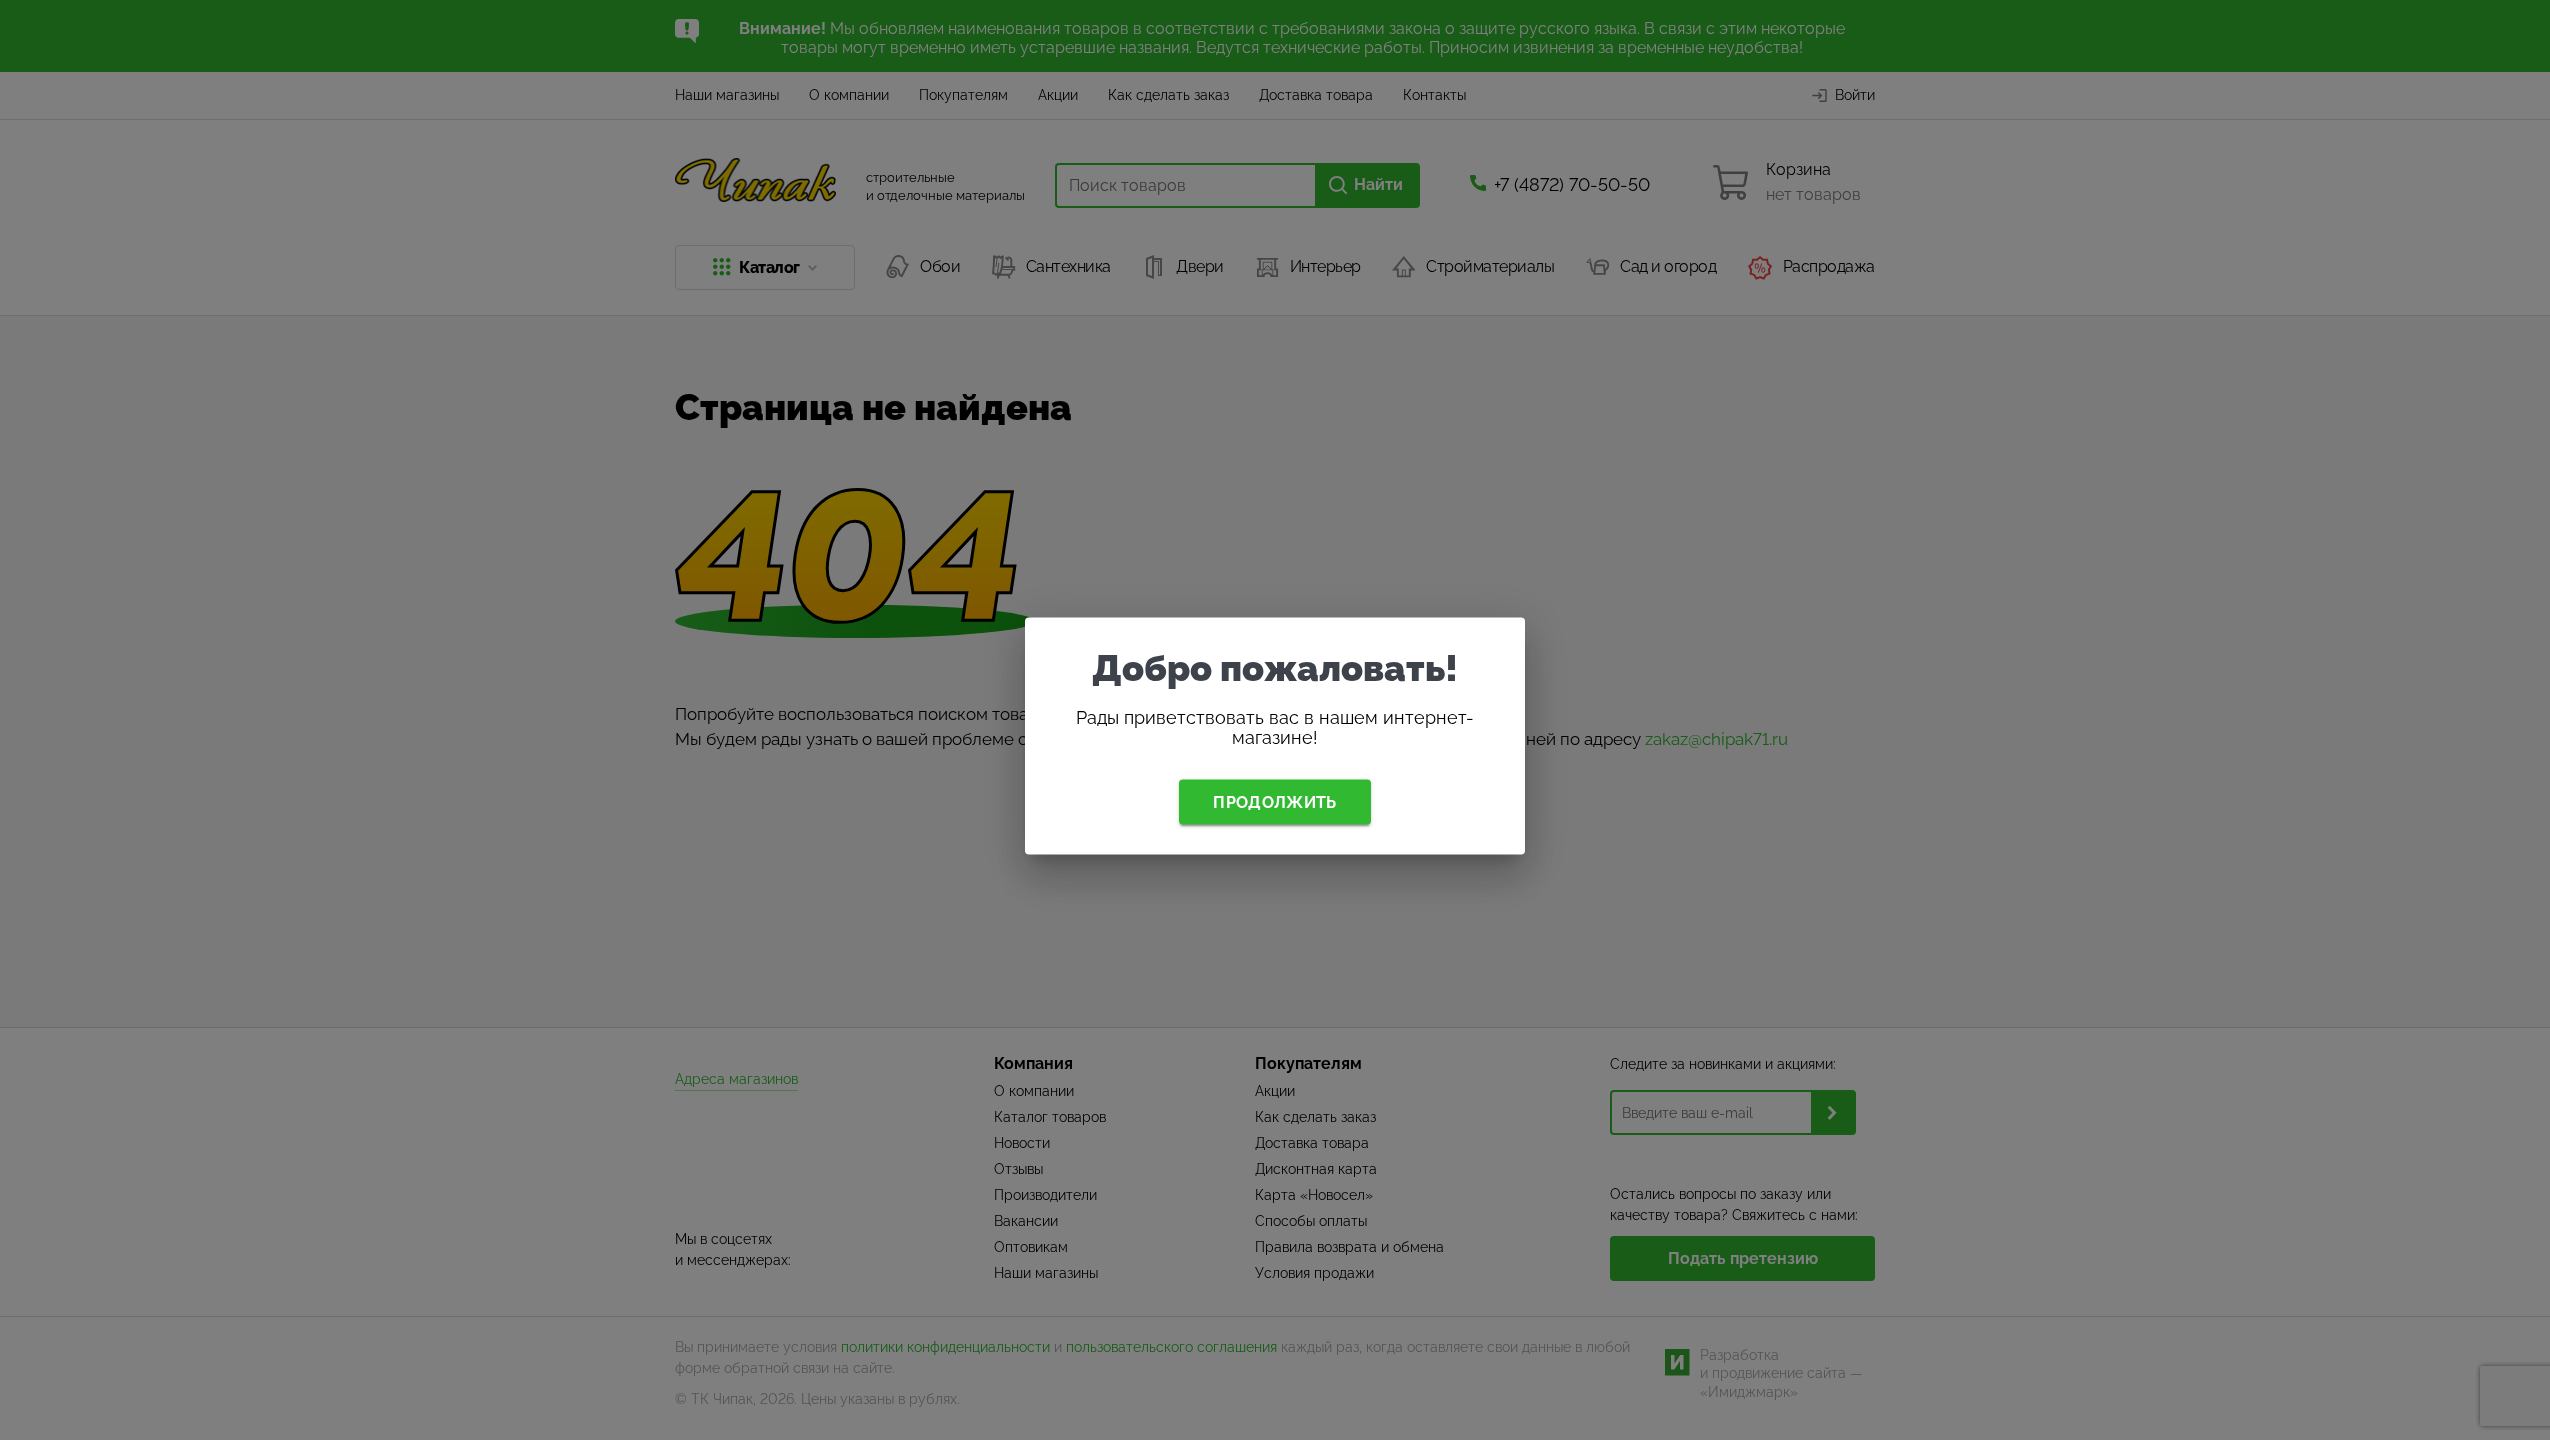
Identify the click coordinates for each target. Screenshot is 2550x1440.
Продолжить (1274, 801)
